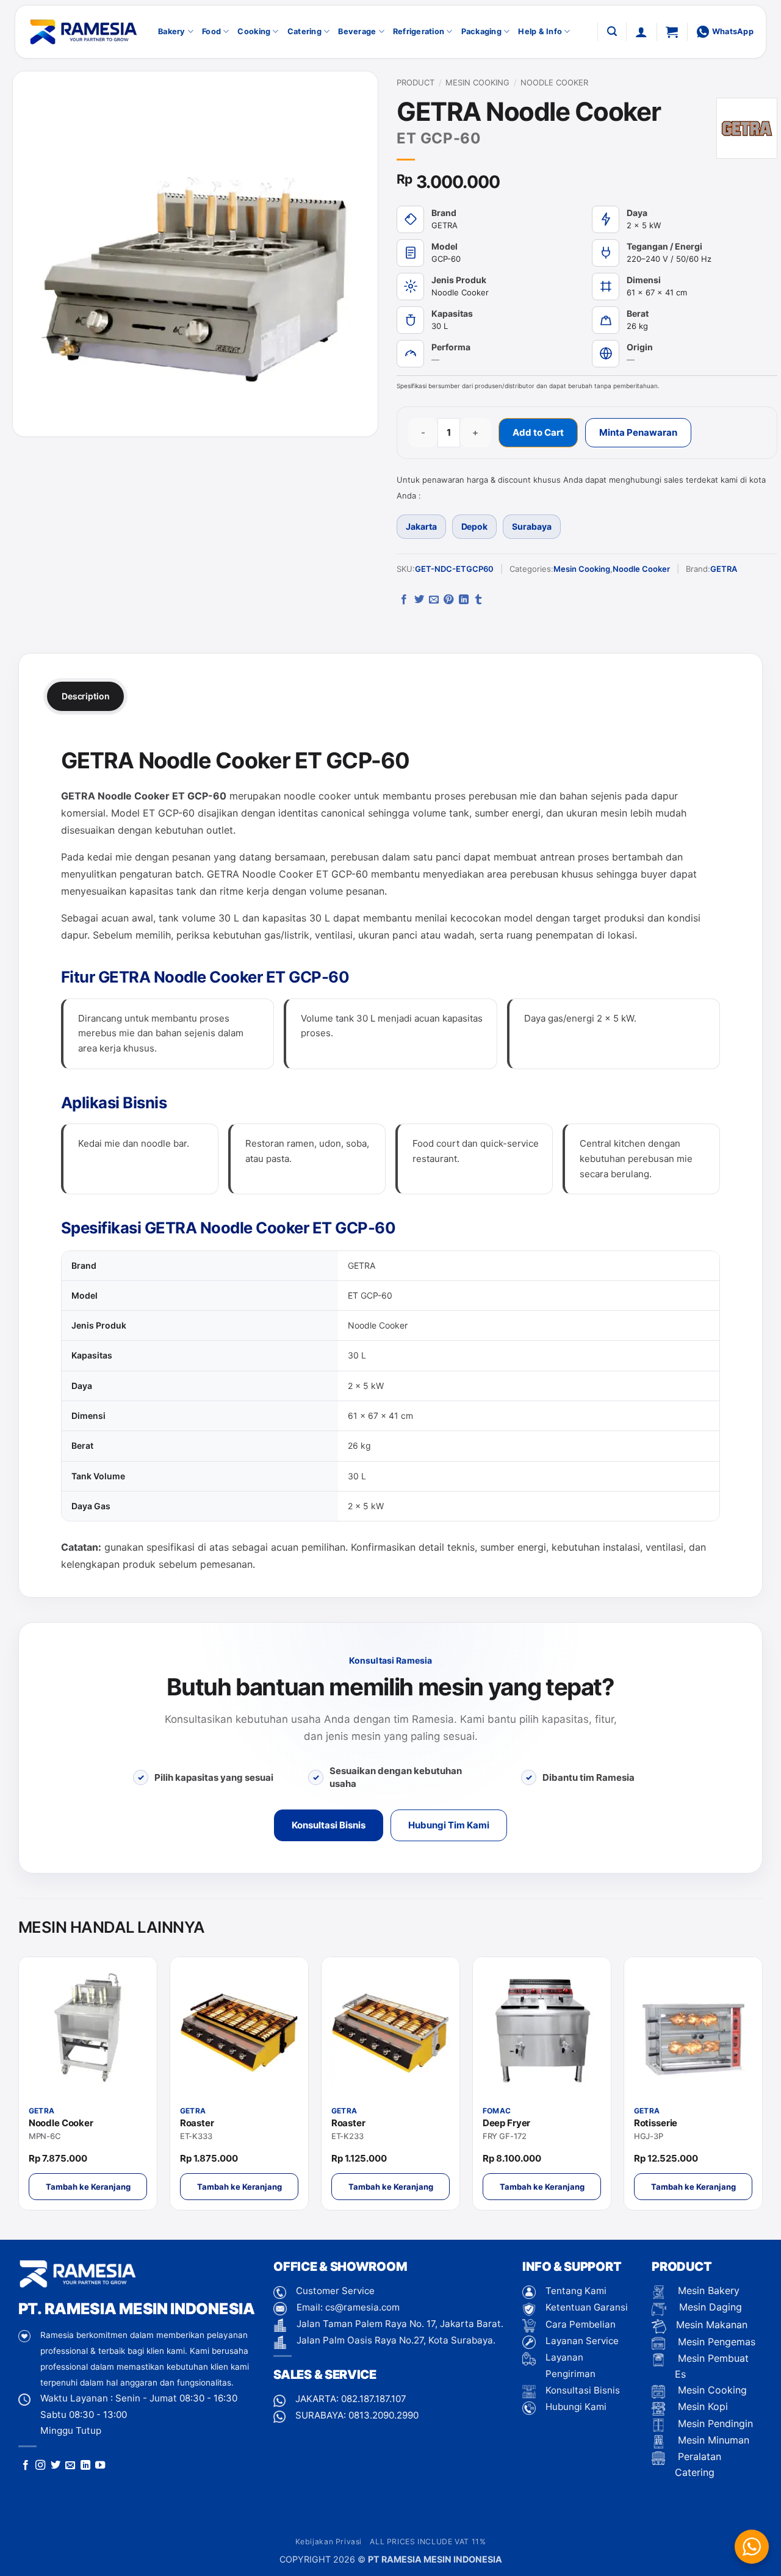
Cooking (254, 31)
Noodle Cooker (554, 82)
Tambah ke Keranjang (88, 2187)
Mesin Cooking (477, 82)
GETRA (724, 569)
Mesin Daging (709, 2307)
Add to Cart (538, 432)
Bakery (172, 31)
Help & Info (540, 31)
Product (416, 82)
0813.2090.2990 (383, 2415)
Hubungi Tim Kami (449, 1825)
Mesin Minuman (712, 2440)
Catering (304, 31)
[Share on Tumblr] (478, 600)
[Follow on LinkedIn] (85, 2466)
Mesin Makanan (712, 2325)
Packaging (481, 31)
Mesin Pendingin (714, 2423)
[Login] (641, 32)
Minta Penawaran (638, 432)
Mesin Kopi (701, 2406)
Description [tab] (85, 696)
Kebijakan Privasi (329, 2542)
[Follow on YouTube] (100, 2466)
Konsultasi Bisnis (329, 1825)
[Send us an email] (70, 2466)
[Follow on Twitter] (56, 2466)
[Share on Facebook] (404, 600)
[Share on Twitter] (419, 600)
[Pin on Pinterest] (448, 600)
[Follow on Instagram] (40, 2466)
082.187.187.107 (374, 2399)
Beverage (357, 31)
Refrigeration (419, 31)
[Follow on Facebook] (26, 2466)
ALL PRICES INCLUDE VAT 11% (428, 2542)
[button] (612, 31)
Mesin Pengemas (715, 2342)
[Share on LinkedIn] (464, 600)
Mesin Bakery (707, 2290)
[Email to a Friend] (434, 600)
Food (211, 31)
